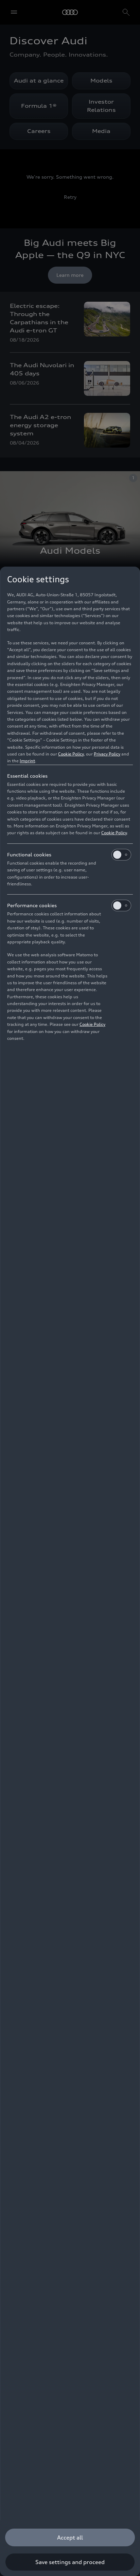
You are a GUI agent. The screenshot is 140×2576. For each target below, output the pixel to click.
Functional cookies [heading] (29, 855)
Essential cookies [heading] (27, 776)
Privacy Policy (107, 754)
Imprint (27, 761)
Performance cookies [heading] (32, 905)
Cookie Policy (71, 754)
